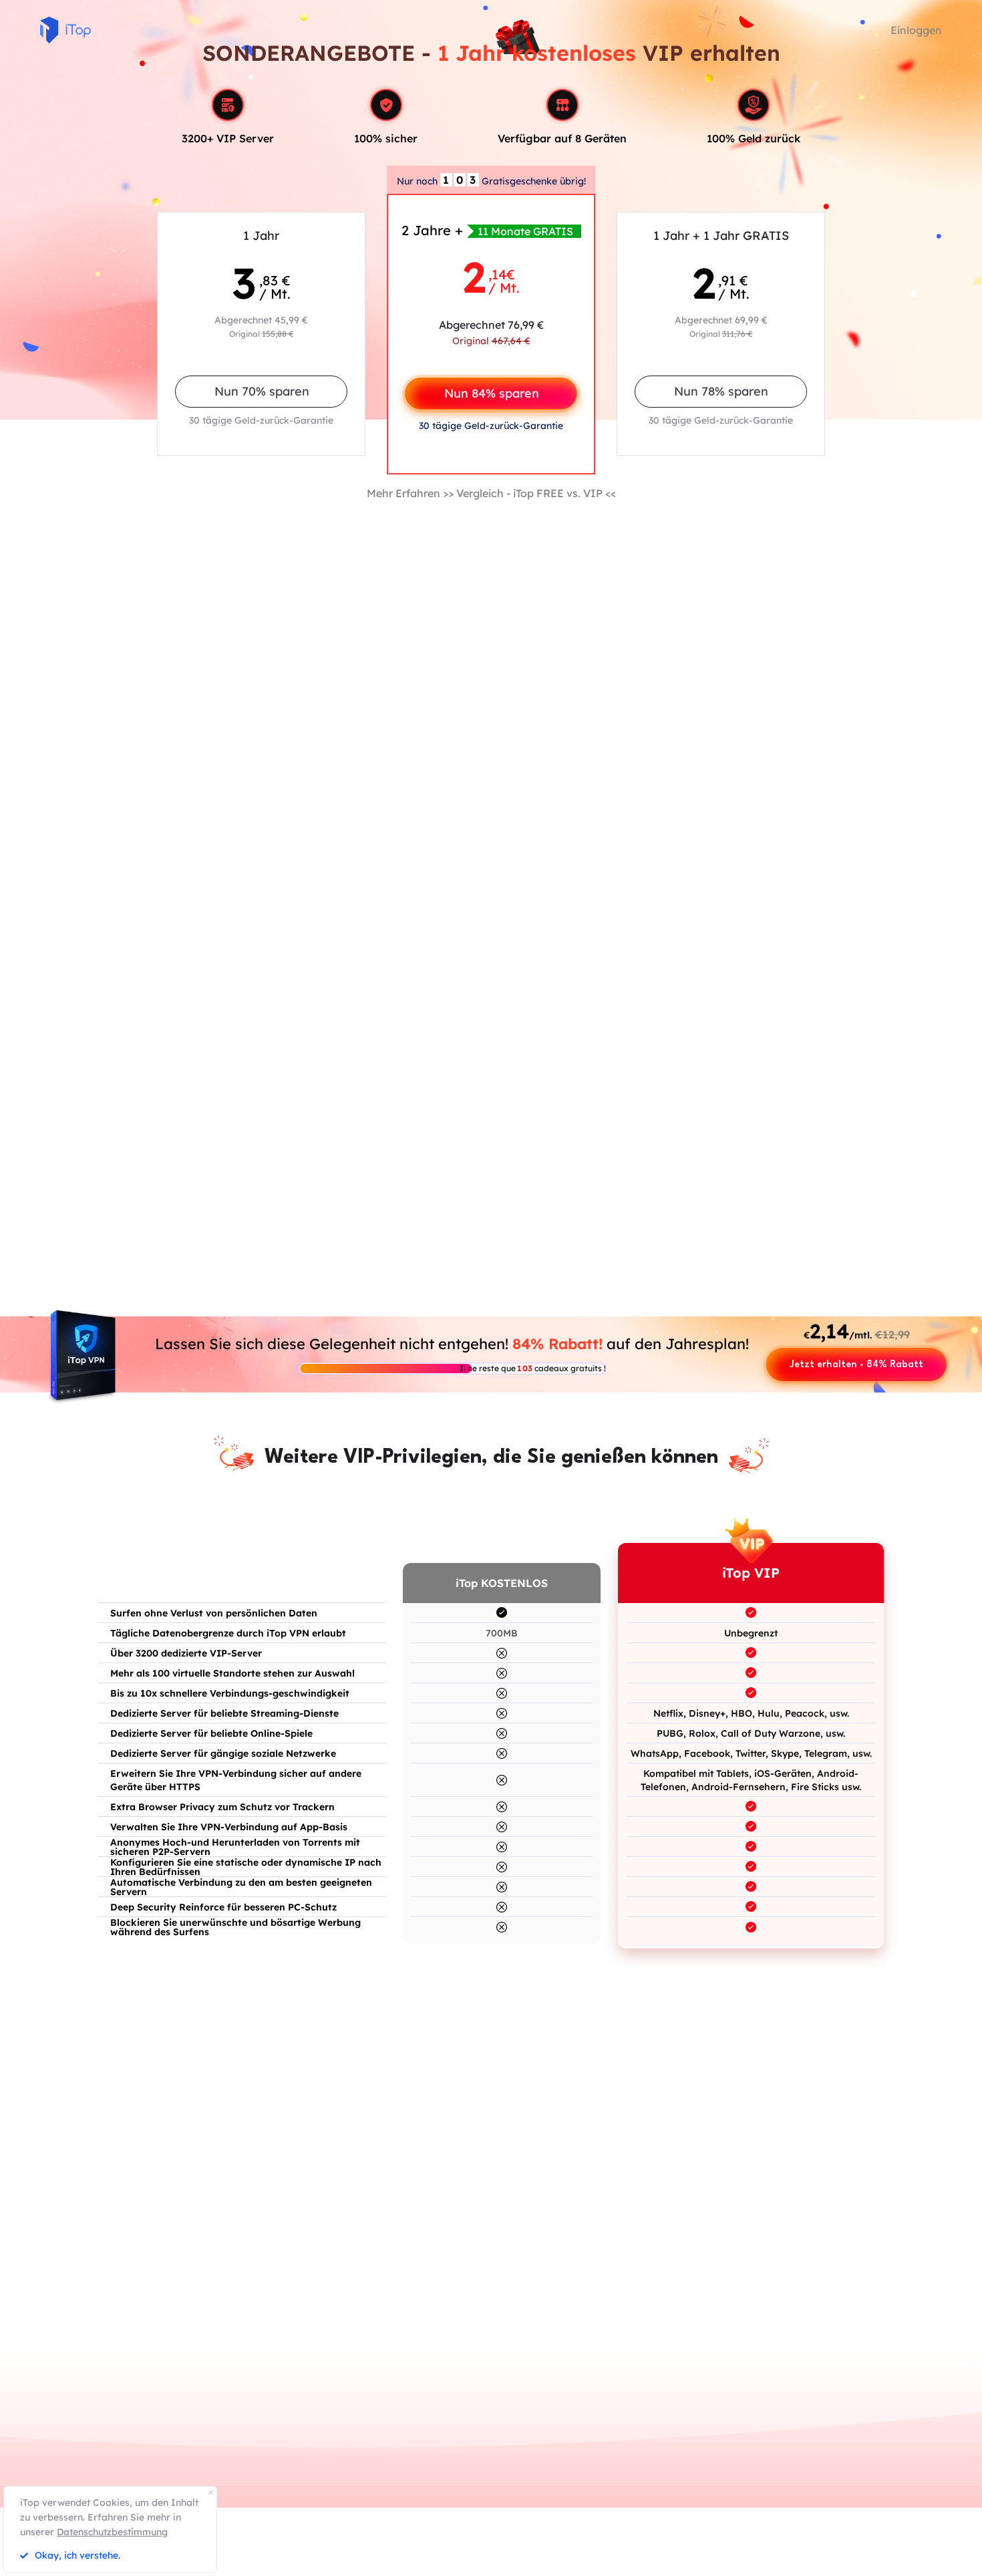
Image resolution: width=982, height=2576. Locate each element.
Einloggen (916, 30)
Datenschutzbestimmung (112, 2532)
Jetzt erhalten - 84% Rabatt (856, 1365)
